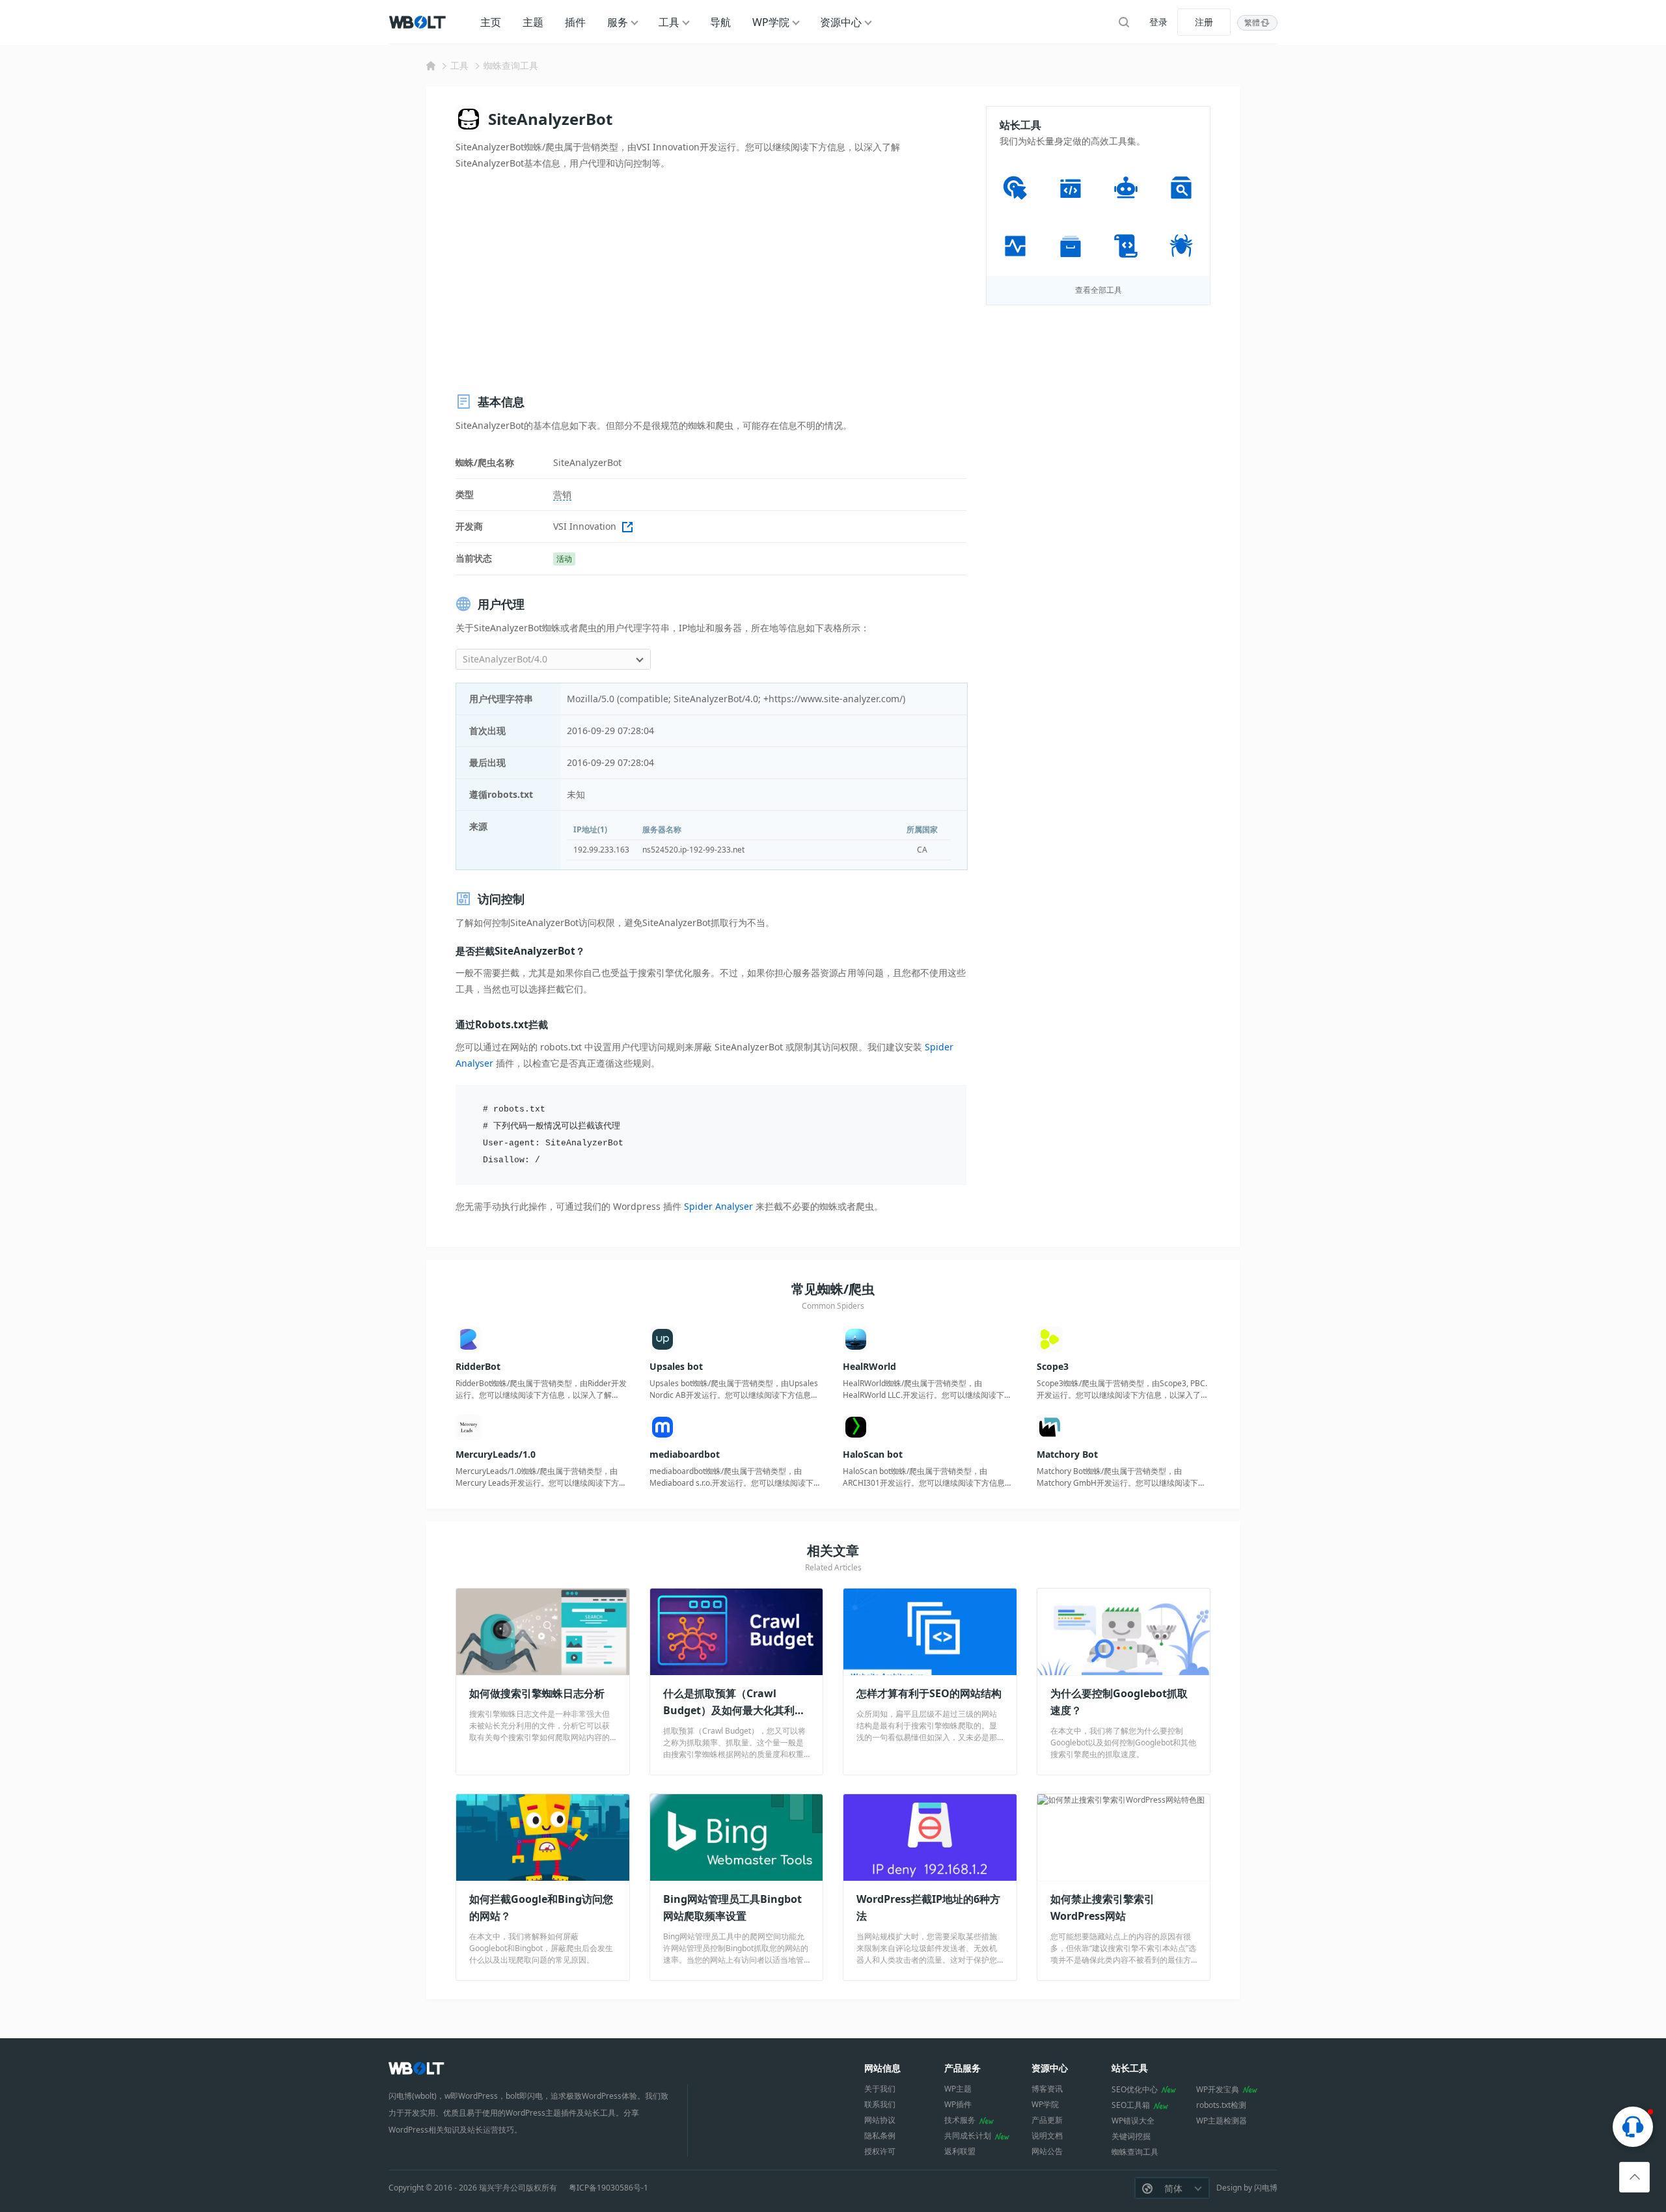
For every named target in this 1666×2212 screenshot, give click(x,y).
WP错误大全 (1133, 2121)
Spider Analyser (718, 1206)
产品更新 (1047, 2120)
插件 (575, 22)
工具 (669, 22)
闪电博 (1266, 2188)
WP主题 (958, 2089)
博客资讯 (1047, 2089)
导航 (720, 22)
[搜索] (1124, 22)
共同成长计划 (968, 2136)
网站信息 (882, 2068)
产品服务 (963, 2068)
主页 (491, 22)
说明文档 (1047, 2136)
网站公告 (1047, 2151)
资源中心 (841, 22)
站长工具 (1130, 2068)
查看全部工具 (1099, 290)
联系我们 (880, 2104)
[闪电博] (418, 22)
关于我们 (880, 2089)
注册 (1204, 22)
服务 (618, 22)
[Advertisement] (711, 282)
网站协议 (880, 2120)
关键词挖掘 (1131, 2136)
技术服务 (960, 2120)
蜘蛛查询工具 (511, 65)
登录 (1158, 22)
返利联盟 (960, 2151)
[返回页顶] (1634, 2177)
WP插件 (958, 2104)
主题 (533, 22)
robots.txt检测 (1221, 2105)
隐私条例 (880, 2136)
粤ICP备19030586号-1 (608, 2188)
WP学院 (771, 22)
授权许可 (880, 2151)
